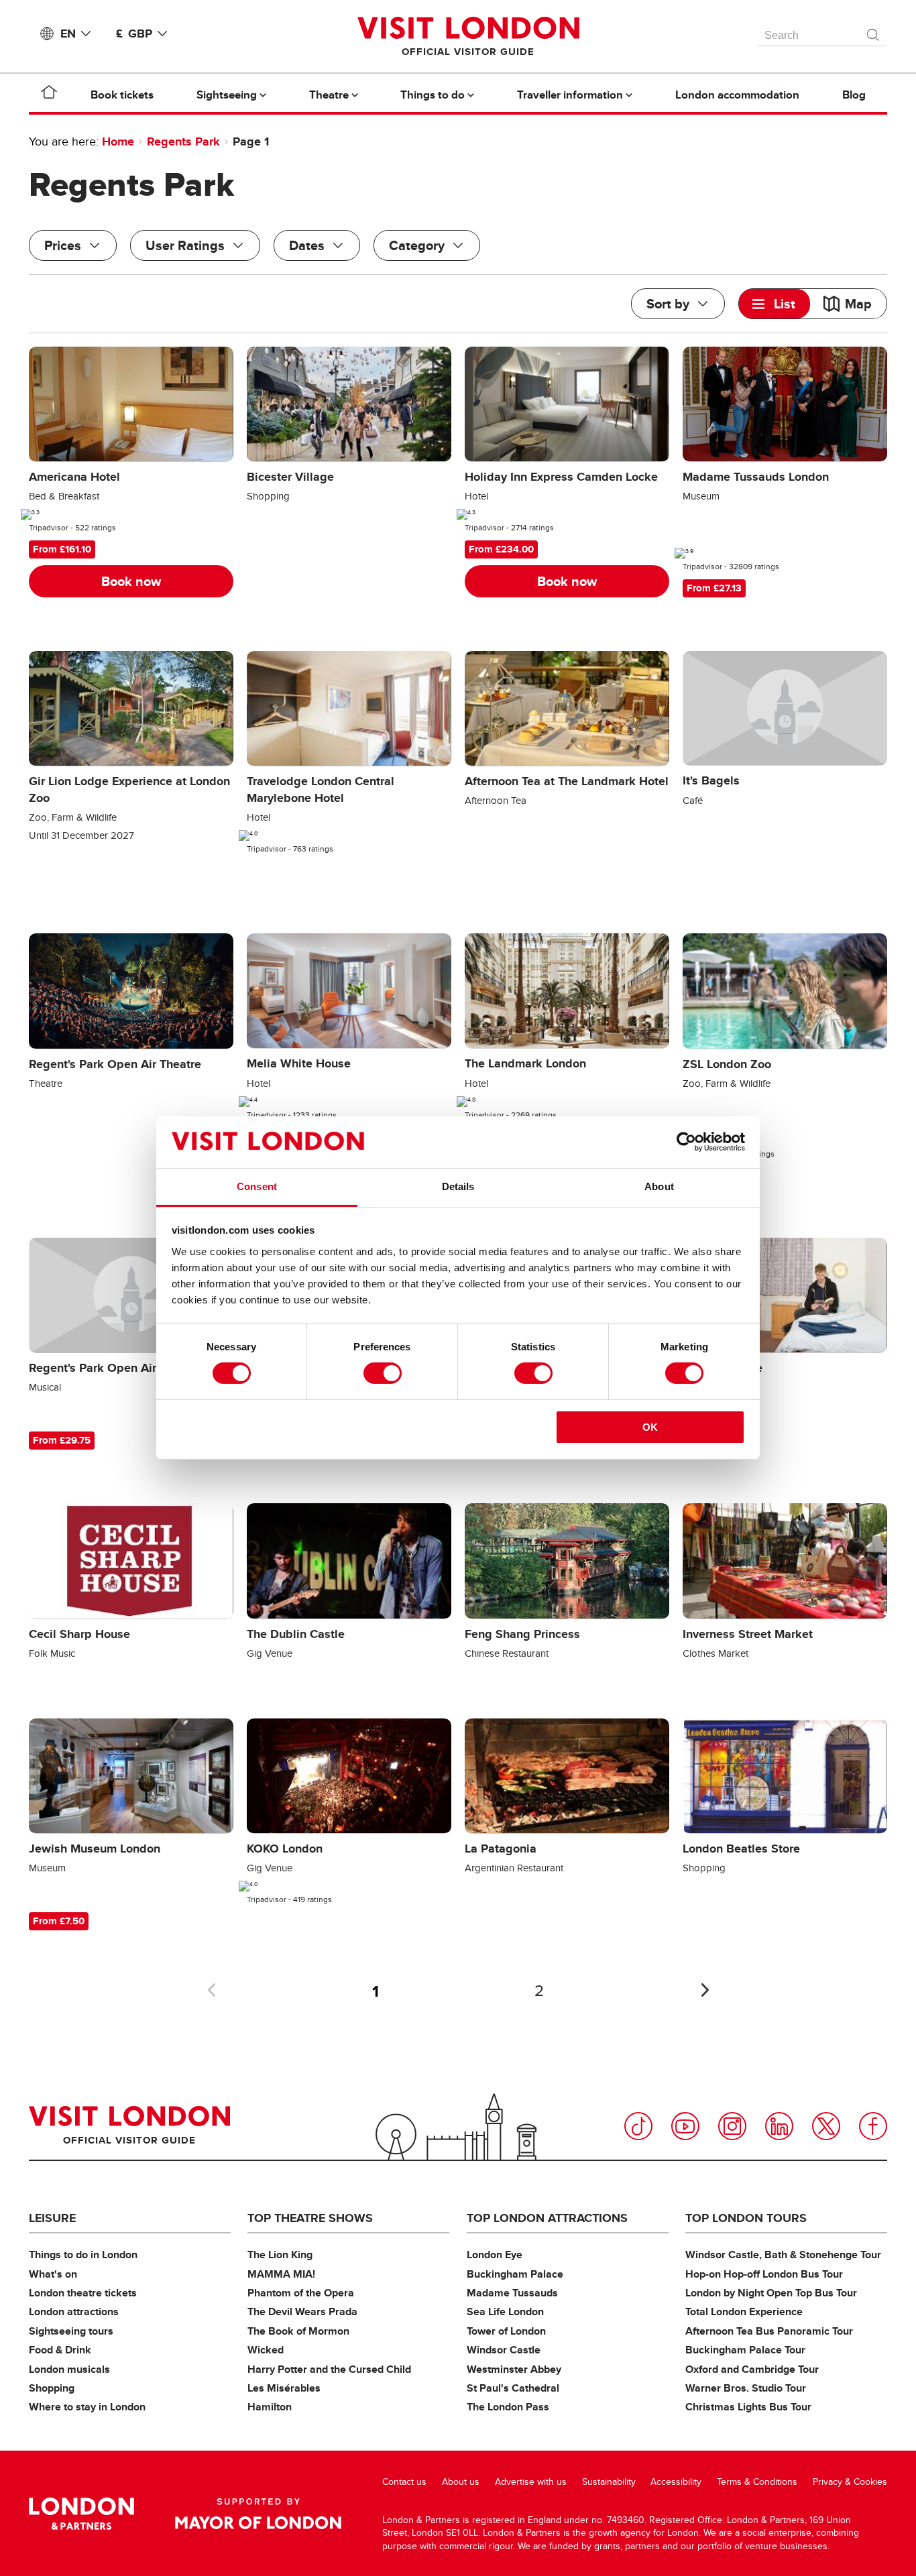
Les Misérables (284, 2388)
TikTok (638, 2126)
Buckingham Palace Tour (745, 2350)
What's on (53, 2274)
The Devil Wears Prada (302, 2311)
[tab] (775, 304)
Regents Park (183, 141)
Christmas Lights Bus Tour (748, 2407)
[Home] (49, 95)
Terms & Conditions (757, 2482)
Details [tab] (458, 1186)
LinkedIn (779, 2126)
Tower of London (506, 2331)
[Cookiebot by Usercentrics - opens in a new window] (686, 1142)
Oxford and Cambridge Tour (752, 2369)
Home (118, 141)
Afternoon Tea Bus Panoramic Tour (769, 2331)
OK (650, 1427)
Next (705, 1990)
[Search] (874, 32)
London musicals (69, 2369)
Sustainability (609, 2482)
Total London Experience (744, 2311)
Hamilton (270, 2407)
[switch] (383, 1373)
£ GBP (134, 34)
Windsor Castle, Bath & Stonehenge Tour (783, 2255)
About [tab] (659, 1186)
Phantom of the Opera (301, 2293)
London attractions (74, 2311)
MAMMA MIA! (281, 2274)
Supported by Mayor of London (258, 2514)
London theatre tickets (83, 2293)
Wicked (266, 2350)
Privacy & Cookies (850, 2482)
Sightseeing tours (71, 2331)
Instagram (732, 2126)
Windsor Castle (504, 2350)
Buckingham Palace (515, 2274)
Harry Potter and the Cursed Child (329, 2369)
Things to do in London (83, 2255)
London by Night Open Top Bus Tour (771, 2293)
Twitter (826, 2126)
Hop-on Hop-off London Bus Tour (764, 2274)
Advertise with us (531, 2482)
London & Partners (81, 2514)
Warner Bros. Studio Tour (746, 2388)
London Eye (495, 2255)
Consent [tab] (257, 1186)
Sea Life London (505, 2311)
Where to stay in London (87, 2407)
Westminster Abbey (514, 2369)
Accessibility (676, 2482)
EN (68, 34)
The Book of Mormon (298, 2331)
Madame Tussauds (512, 2293)
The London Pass (508, 2407)
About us (461, 2482)
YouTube (685, 2126)
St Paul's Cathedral (513, 2388)
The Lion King (280, 2255)
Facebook (873, 2126)
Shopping (52, 2388)
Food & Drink (60, 2350)
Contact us (404, 2482)
